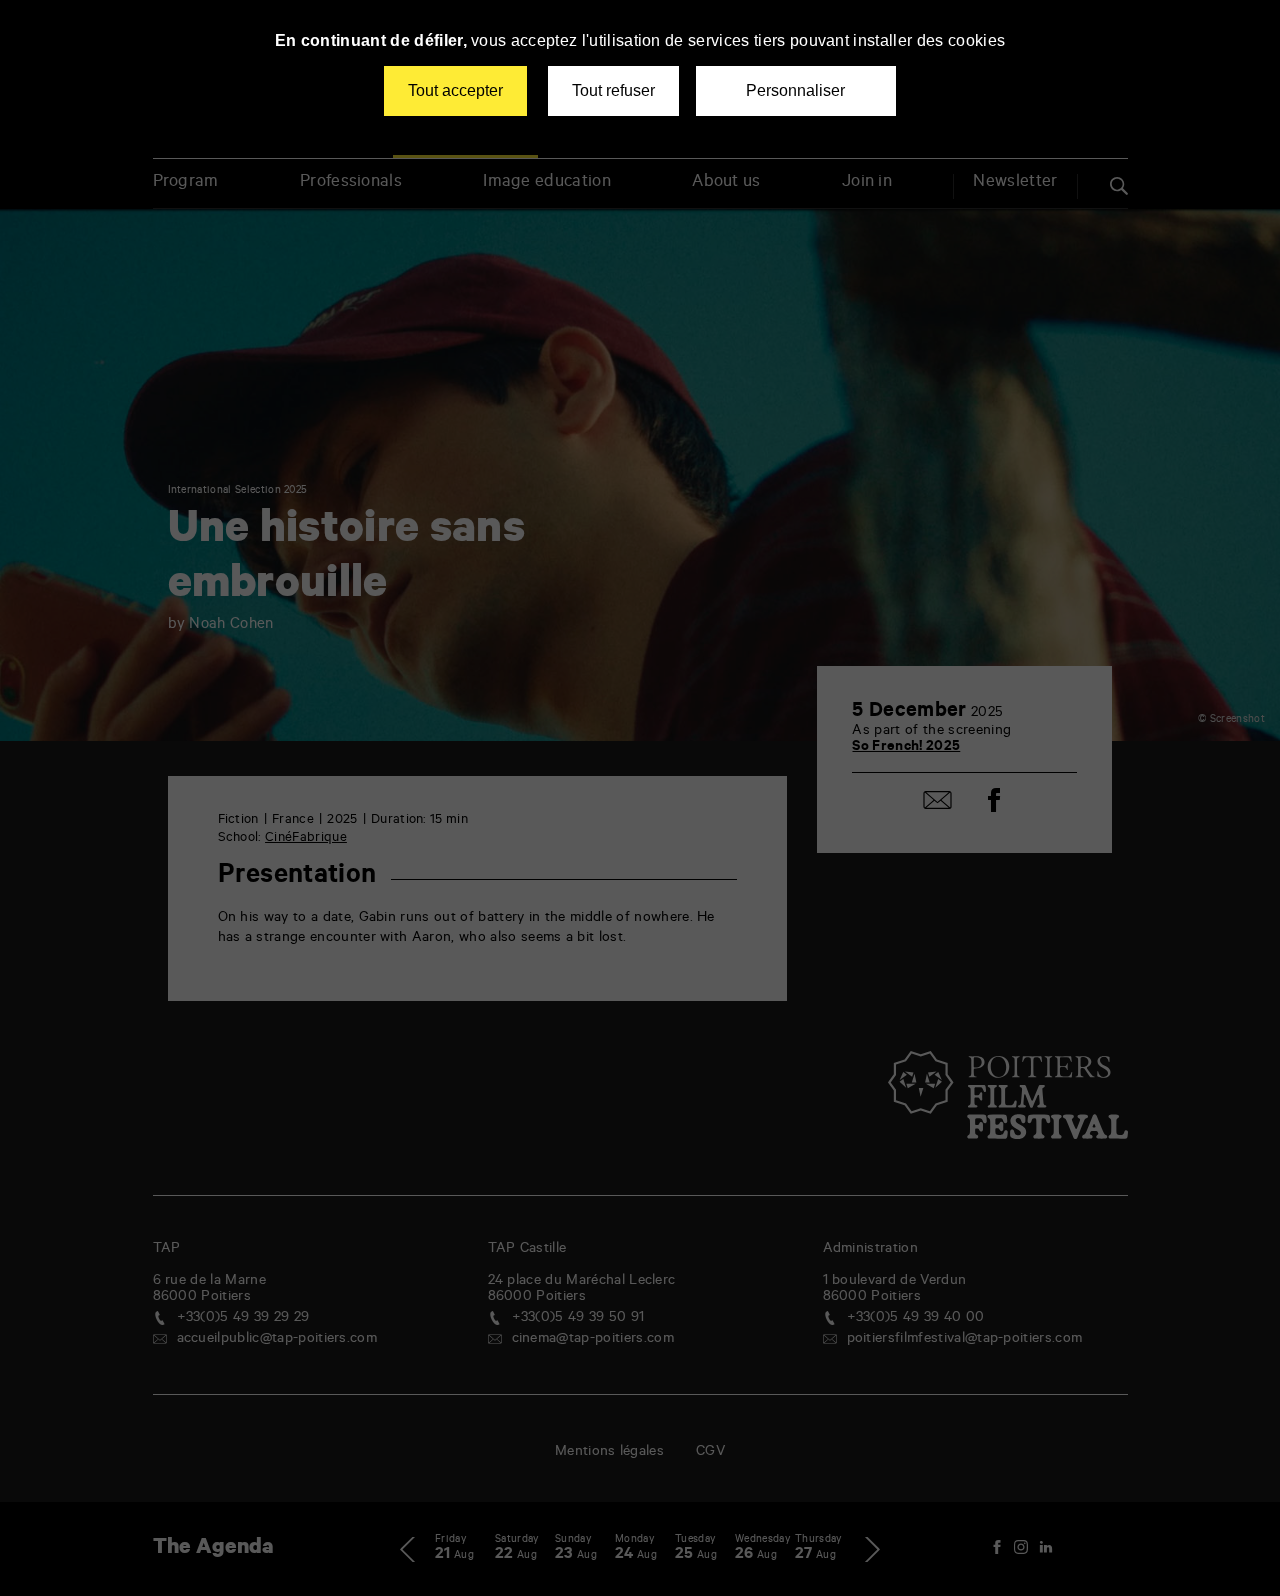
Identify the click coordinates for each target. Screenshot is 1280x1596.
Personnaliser (795, 90)
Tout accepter (455, 90)
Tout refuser (613, 90)
